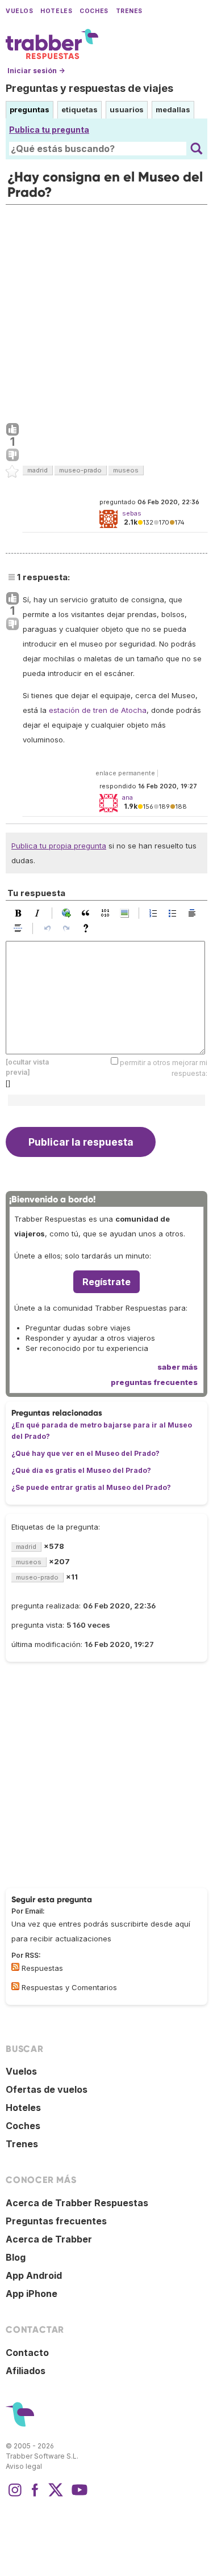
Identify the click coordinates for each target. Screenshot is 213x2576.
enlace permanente (125, 773)
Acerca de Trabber (49, 2239)
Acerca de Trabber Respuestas (77, 2203)
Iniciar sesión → (36, 71)
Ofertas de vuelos (47, 2089)
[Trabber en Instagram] (15, 2495)
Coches (94, 11)
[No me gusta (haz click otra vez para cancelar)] (12, 455)
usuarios (127, 109)
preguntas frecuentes (154, 1382)
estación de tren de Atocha (98, 710)
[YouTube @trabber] (78, 2495)
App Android (34, 2275)
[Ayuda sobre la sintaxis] (89, 928)
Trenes (129, 11)
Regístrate (106, 1282)
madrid (37, 470)
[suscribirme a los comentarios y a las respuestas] (15, 1986)
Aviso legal (24, 2466)
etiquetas (80, 109)
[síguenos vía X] (56, 2495)
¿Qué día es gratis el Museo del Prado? (81, 1470)
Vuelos (19, 11)
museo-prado (80, 470)
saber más (177, 1367)
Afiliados (26, 2371)
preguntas (30, 109)
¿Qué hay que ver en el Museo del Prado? (85, 1453)
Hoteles (56, 11)
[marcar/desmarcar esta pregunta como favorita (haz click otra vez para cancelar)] (12, 472)
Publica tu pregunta (49, 130)
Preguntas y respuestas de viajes (89, 88)
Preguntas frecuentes (56, 2221)
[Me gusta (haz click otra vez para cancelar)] (12, 430)
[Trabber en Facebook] (35, 2495)
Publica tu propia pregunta (59, 846)
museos (126, 470)
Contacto (27, 2353)
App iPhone (32, 2294)
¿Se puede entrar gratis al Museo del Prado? (91, 1487)
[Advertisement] (106, 311)
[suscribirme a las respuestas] (15, 1967)
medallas (173, 109)
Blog (16, 2257)
